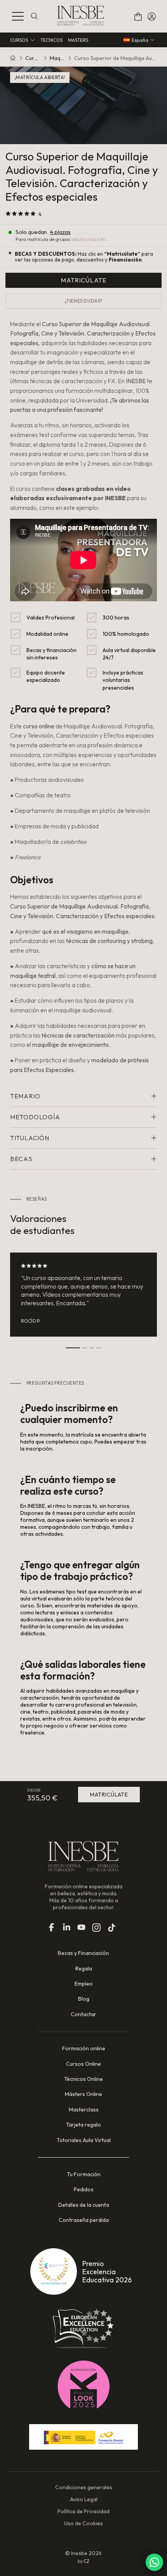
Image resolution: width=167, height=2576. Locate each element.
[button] (18, 16)
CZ (86, 2561)
